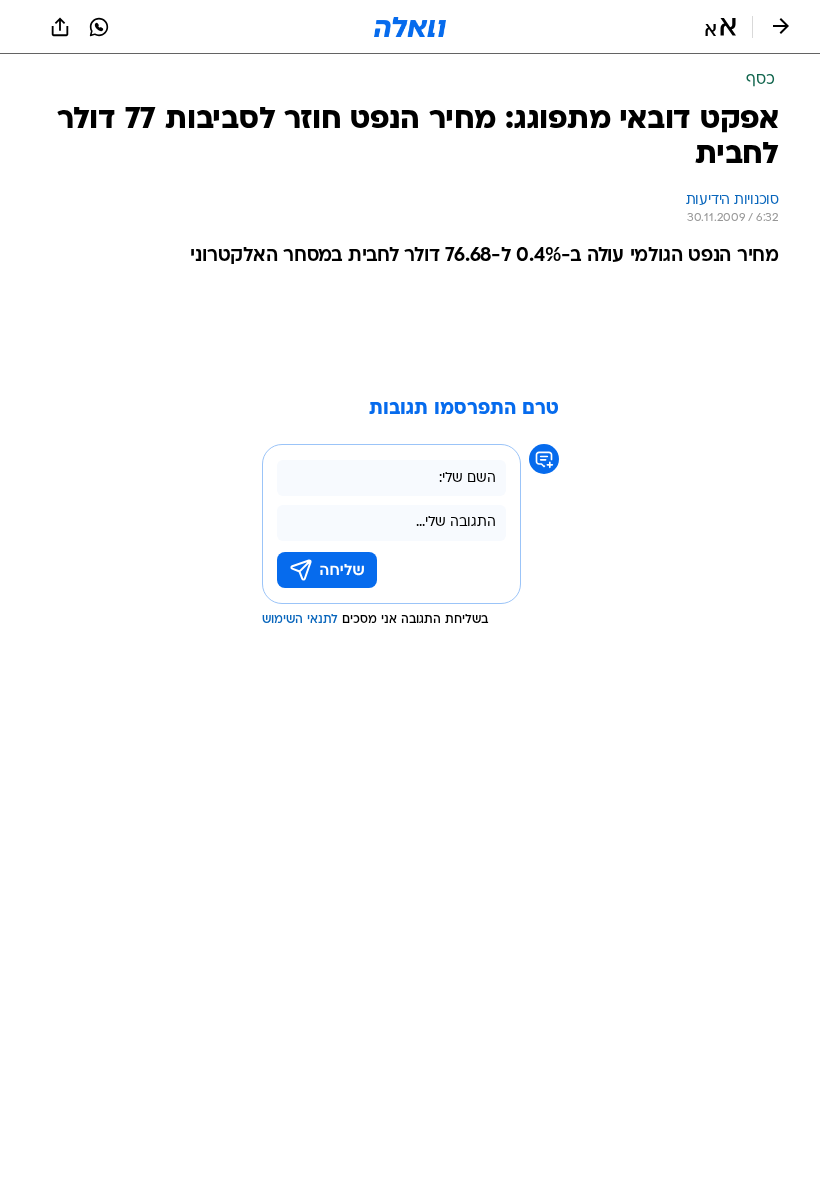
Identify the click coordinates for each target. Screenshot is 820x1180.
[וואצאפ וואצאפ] (99, 27)
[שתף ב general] (60, 27)
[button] (720, 27)
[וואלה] (410, 27)
